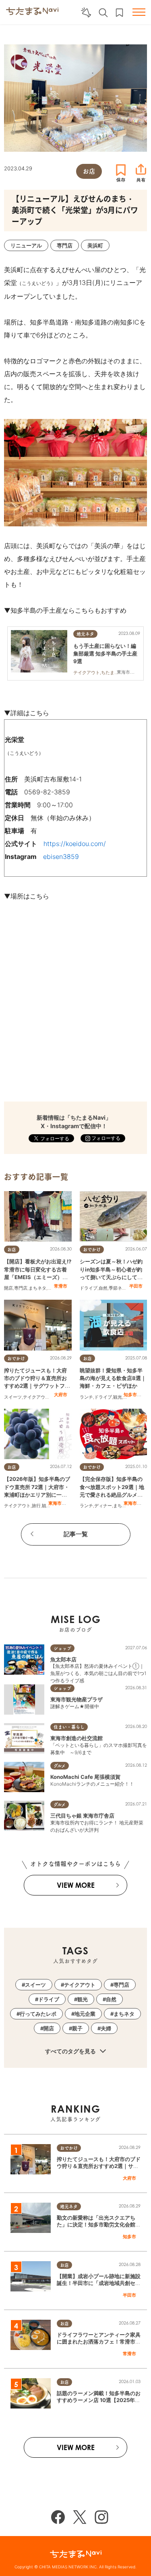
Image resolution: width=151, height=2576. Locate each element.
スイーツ (13, 1397)
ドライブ (89, 1288)
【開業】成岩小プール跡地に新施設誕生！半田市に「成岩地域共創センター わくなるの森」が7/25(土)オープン (99, 2286)
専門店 (21, 1288)
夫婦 (106, 2028)
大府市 (61, 1395)
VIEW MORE (76, 1885)
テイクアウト (36, 1397)
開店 (8, 1288)
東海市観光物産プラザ (77, 1699)
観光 (118, 1397)
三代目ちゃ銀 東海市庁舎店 (82, 1816)
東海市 (55, 1503)
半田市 (136, 1286)
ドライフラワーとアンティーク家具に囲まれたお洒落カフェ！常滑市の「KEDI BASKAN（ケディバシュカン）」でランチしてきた (99, 2345)
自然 (103, 1288)
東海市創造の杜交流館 (77, 1738)
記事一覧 (76, 1534)
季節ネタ (118, 1288)
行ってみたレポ (38, 2014)
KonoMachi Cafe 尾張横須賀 (85, 1777)
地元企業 (85, 2014)
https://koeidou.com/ (75, 844)
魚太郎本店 (63, 1659)
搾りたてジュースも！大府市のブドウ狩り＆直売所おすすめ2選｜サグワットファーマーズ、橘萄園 (99, 2166)
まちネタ (37, 1288)
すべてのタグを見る (71, 2051)
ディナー (103, 1506)
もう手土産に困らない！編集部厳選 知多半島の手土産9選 (105, 653)
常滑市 (61, 1286)
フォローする (105, 1138)
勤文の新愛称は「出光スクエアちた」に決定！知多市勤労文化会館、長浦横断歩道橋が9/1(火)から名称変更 (99, 2228)
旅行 (36, 1506)
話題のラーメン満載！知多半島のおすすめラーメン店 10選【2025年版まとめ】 (99, 2400)
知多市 (130, 1395)
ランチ (86, 1397)
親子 (77, 2028)
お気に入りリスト (119, 13)
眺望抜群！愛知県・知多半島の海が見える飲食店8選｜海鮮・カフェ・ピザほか (113, 1378)
